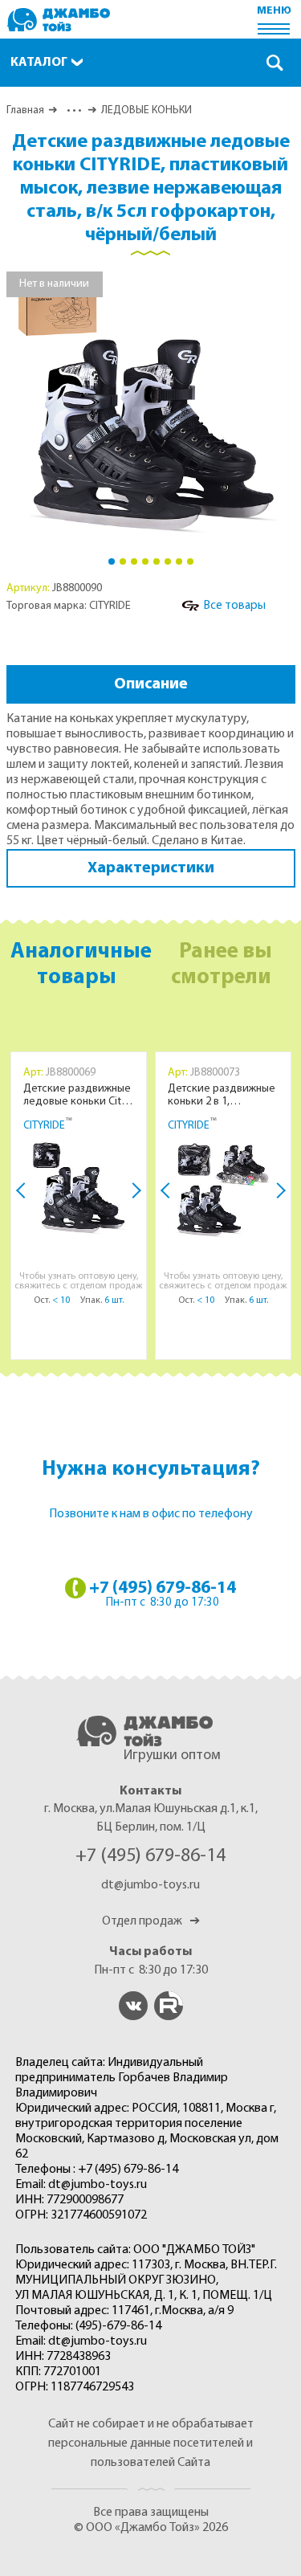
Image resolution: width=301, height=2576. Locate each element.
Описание (151, 684)
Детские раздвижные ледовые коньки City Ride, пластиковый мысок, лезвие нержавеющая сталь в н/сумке (77, 1096)
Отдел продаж (151, 1921)
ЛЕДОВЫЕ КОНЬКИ (146, 110)
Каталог (39, 63)
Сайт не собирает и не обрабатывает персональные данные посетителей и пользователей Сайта (151, 2443)
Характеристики (151, 868)
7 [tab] (179, 561)
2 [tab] (123, 561)
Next (133, 1190)
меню (274, 11)
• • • (73, 110)
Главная (25, 110)
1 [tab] (112, 561)
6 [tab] (168, 561)
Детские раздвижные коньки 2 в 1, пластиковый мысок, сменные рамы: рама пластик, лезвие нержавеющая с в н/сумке (222, 1096)
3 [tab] (134, 561)
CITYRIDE (44, 1126)
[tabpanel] (151, 408)
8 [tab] (190, 561)
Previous (24, 1190)
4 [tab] (145, 561)
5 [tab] (157, 561)
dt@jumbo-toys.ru (150, 1885)
